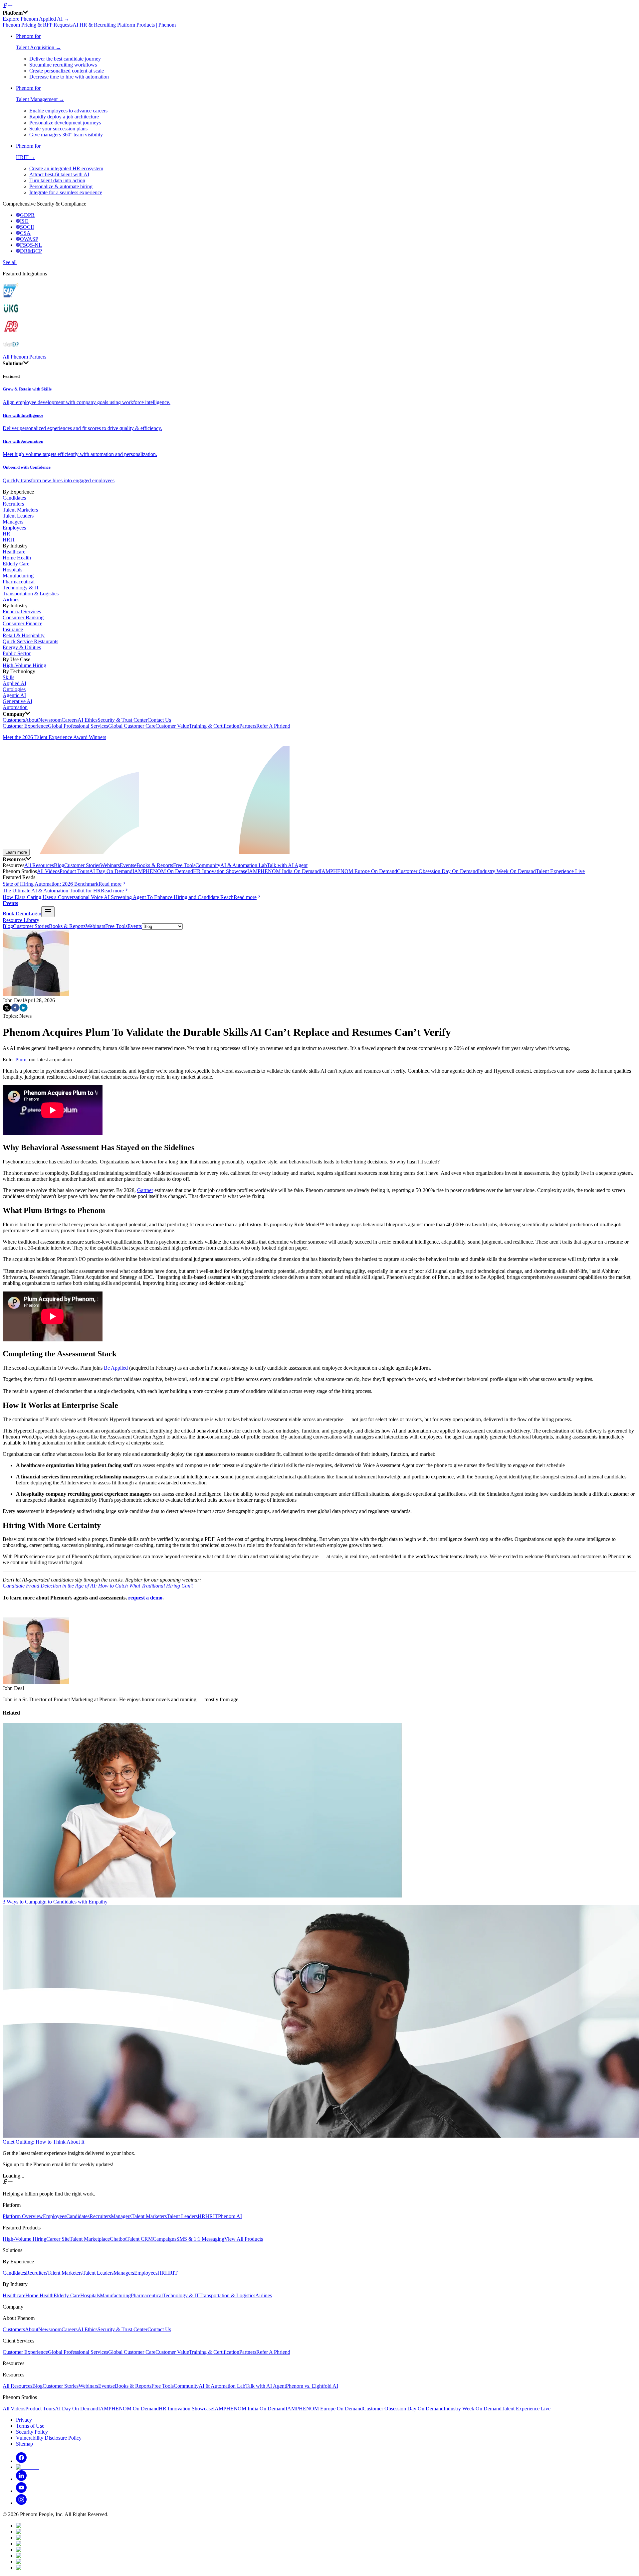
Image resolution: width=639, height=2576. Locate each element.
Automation (15, 707)
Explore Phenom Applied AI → (36, 19)
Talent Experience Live (560, 871)
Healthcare (14, 552)
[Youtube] (21, 2491)
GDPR (27, 215)
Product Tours (74, 871)
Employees (14, 528)
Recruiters (13, 504)
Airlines (11, 600)
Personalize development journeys (65, 123)
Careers (70, 720)
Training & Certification (214, 726)
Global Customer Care (132, 726)
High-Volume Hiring (24, 665)
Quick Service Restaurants (30, 641)
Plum (21, 1060)
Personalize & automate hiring (61, 186)
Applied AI (14, 683)
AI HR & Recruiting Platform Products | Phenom (124, 25)
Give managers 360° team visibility (66, 135)
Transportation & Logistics (31, 594)
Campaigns (165, 2239)
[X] (27, 2467)
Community (208, 865)
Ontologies (14, 689)
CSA (25, 233)
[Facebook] (21, 2461)
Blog (59, 865)
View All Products (244, 2239)
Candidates (14, 498)
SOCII (27, 227)
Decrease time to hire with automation (69, 77)
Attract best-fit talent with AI (59, 174)
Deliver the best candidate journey (65, 59)
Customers (14, 720)
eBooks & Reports (154, 865)
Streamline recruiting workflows (63, 65)
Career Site (58, 2239)
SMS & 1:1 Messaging (200, 2239)
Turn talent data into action (57, 180)
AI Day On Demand (111, 871)
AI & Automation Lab (244, 865)
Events (127, 865)
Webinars (110, 865)
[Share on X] (7, 1010)
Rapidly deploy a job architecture (64, 117)
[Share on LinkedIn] (23, 1010)
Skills (8, 677)
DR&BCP (31, 251)
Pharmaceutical (19, 582)
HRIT (9, 540)
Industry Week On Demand (507, 871)
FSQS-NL (31, 245)
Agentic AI (14, 695)
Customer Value (172, 726)
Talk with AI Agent (287, 865)
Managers (13, 522)
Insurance (13, 629)
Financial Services (22, 611)
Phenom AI (230, 2216)
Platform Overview (23, 2216)
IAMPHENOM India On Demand (284, 871)
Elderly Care (16, 564)
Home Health (17, 558)
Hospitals (12, 570)
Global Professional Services (78, 726)
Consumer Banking (23, 617)
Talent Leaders (18, 516)
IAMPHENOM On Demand (163, 871)
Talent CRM (140, 2239)
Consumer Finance (22, 623)
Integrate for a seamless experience (66, 192)
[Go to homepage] (319, 6)
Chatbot (118, 2239)
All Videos (48, 871)
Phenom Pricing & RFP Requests (38, 25)
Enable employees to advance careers (68, 111)
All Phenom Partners (24, 357)
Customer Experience (25, 726)
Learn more (16, 852)
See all (10, 262)
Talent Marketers (20, 510)
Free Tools (184, 865)
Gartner (145, 1190)
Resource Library (21, 920)
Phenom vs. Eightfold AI (312, 2386)
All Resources (39, 865)
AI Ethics (88, 720)
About (32, 720)
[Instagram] (21, 2503)
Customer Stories (82, 865)
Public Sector (17, 653)
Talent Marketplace (90, 2239)
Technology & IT (21, 588)
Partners (248, 726)
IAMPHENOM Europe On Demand (358, 871)
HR (6, 534)
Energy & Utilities (22, 647)
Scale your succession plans (58, 129)
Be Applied (116, 1368)
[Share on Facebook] (15, 1010)
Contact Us (159, 720)
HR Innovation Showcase (220, 871)
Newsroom (50, 720)
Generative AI (17, 701)
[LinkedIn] (21, 2479)
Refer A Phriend (273, 726)
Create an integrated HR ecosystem (66, 168)
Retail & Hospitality (24, 635)
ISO (24, 221)
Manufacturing (18, 576)
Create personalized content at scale (67, 71)
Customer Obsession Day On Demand (437, 871)
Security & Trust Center (122, 720)
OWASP (29, 239)
